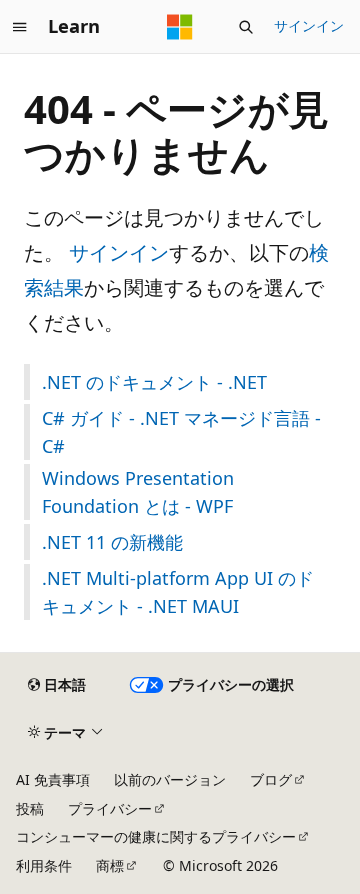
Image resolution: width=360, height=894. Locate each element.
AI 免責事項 (53, 779)
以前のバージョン (170, 779)
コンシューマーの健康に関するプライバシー (156, 836)
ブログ (271, 779)
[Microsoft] (180, 27)
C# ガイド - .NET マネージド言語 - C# (181, 432)
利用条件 (44, 865)
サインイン (309, 25)
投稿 (30, 808)
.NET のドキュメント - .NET (154, 382)
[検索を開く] (246, 27)
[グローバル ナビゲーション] (20, 27)
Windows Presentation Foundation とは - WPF (138, 492)
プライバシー (110, 808)
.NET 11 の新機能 (112, 542)
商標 (110, 865)
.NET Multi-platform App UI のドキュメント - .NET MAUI (178, 592)
